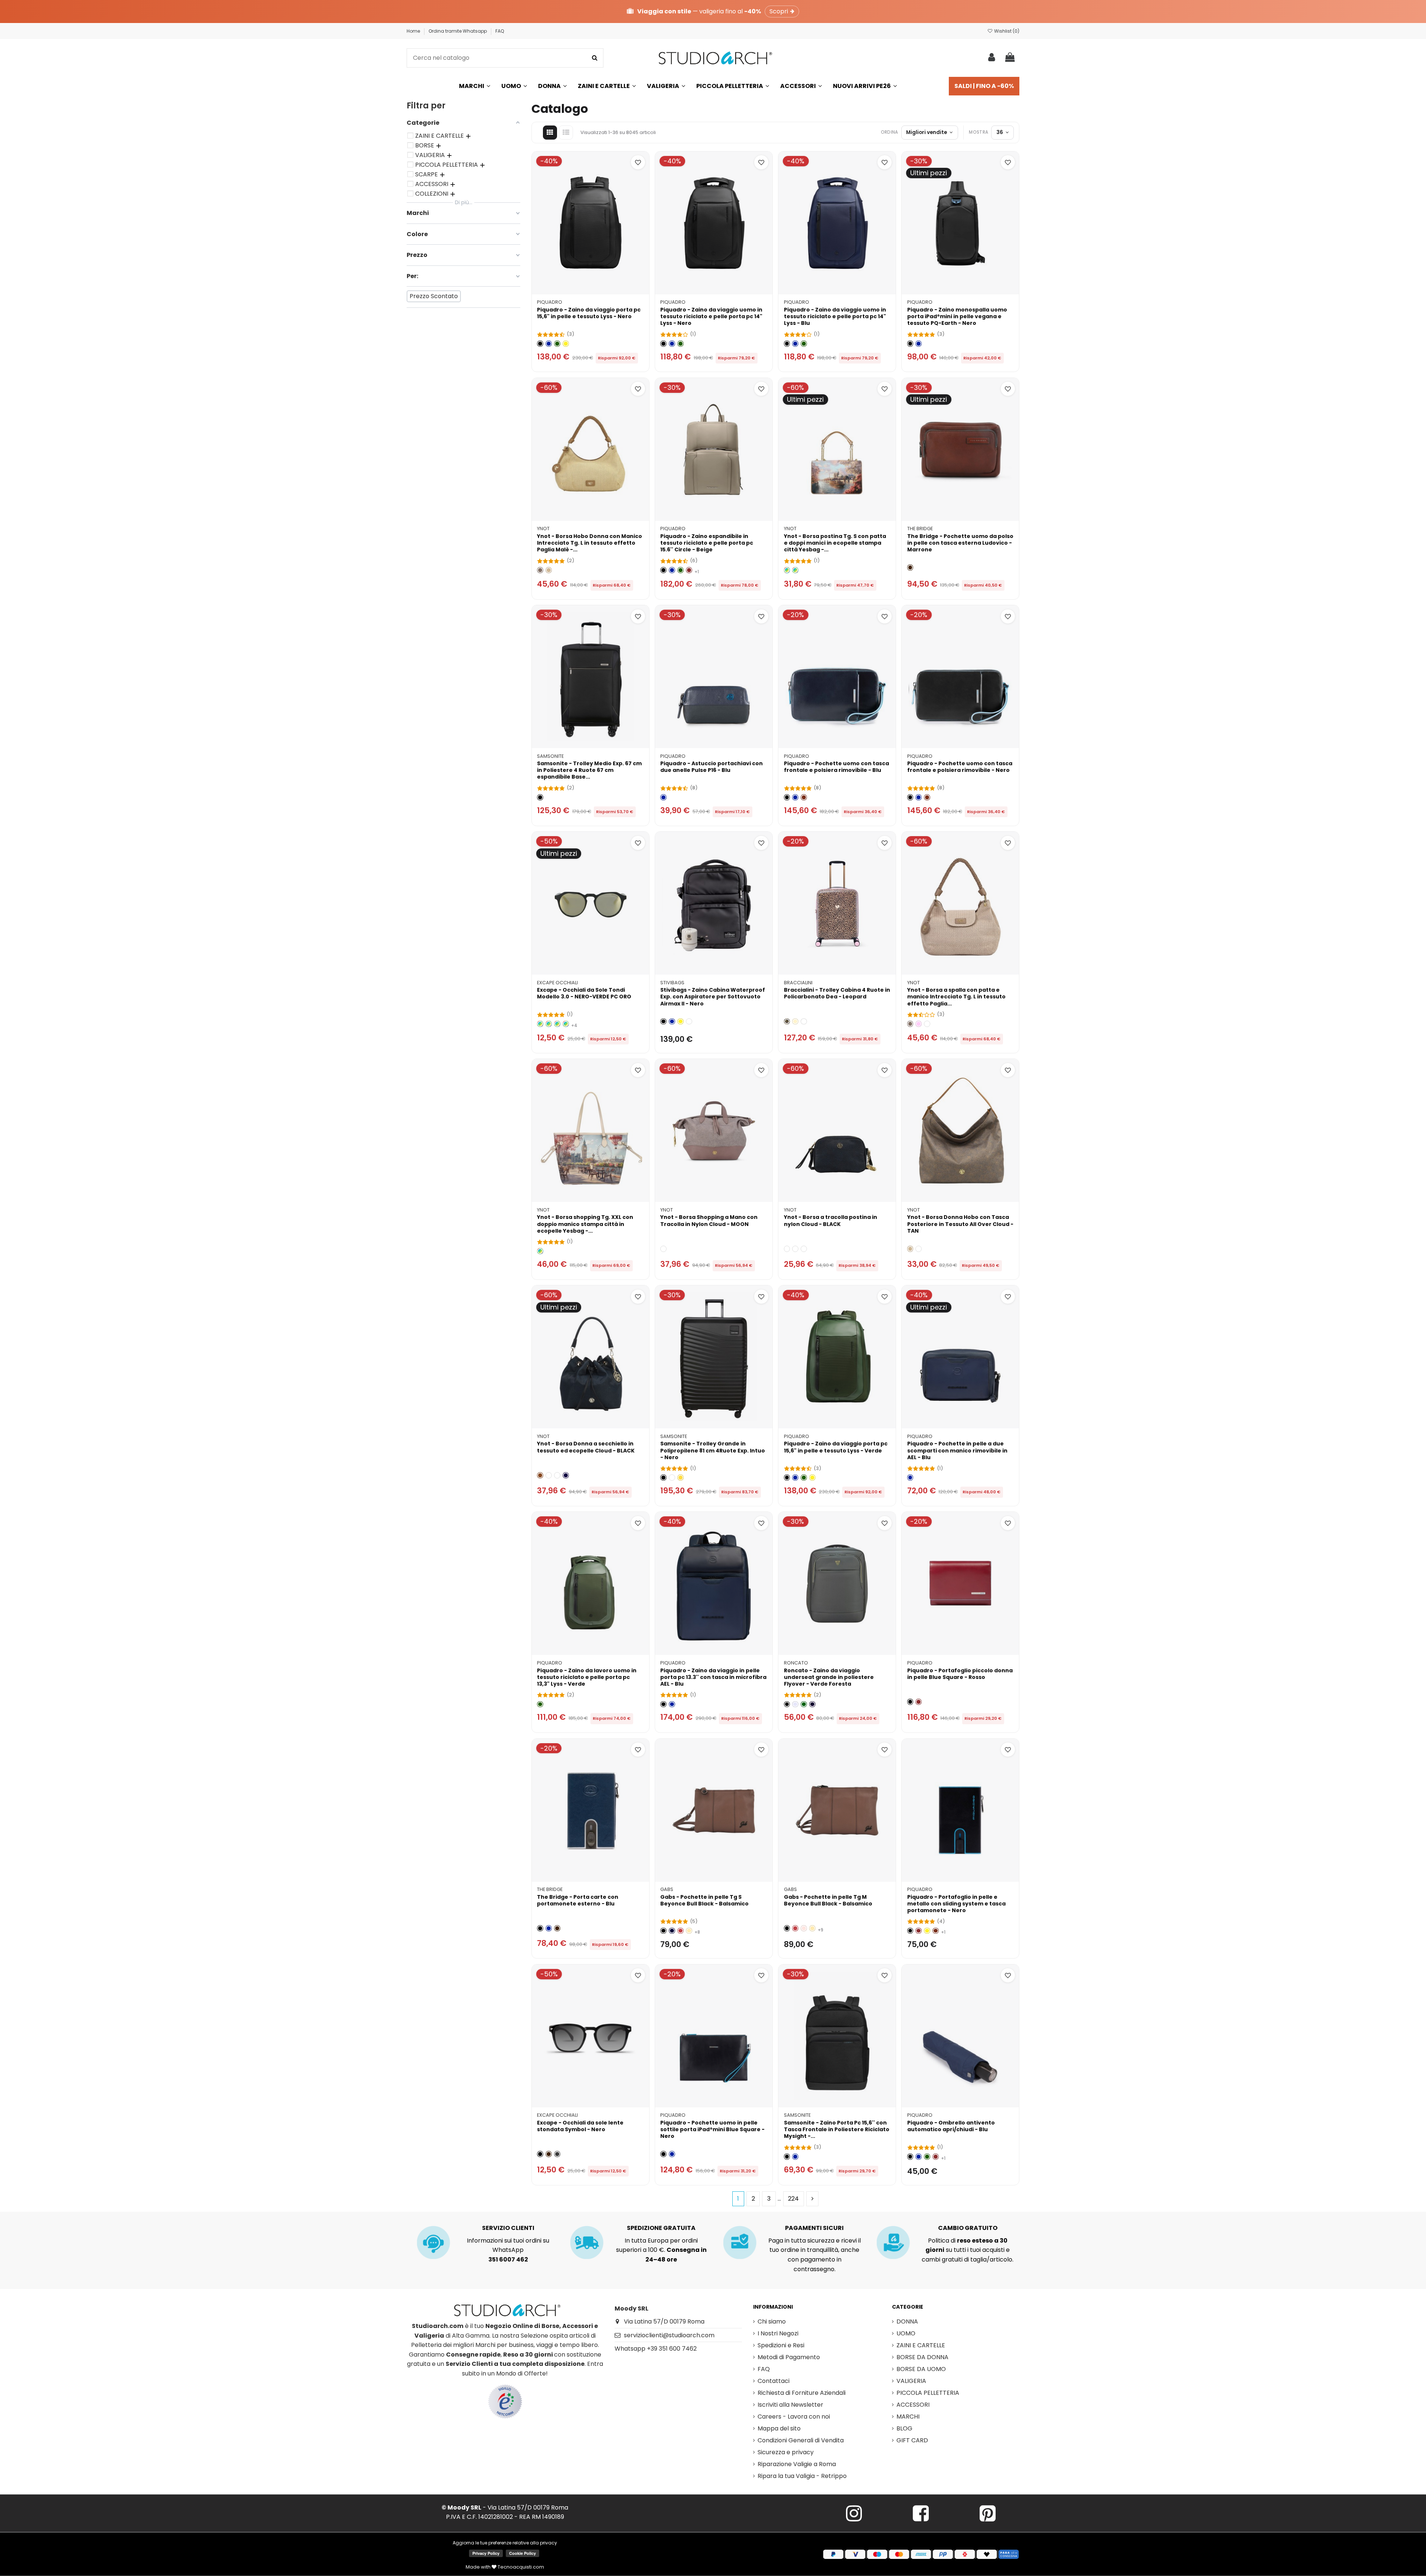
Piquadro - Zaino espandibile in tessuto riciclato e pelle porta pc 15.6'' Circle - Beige (707, 543)
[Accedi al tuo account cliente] (992, 58)
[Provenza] (804, 1928)
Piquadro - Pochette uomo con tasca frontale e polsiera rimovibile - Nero (960, 767)
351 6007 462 (508, 2259)
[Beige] (549, 570)
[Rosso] (689, 570)
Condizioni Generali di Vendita (801, 2440)
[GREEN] (795, 1249)
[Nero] (540, 344)
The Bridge (920, 529)
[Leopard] (787, 1022)
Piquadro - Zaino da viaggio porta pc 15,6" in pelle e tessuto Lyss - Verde (836, 1447)
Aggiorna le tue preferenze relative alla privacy (505, 2543)
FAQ (500, 31)
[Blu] (549, 344)
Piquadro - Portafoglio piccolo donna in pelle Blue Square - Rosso (960, 1674)
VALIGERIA (911, 2381)
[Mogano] (804, 797)
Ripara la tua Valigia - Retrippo (802, 2476)
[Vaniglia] (795, 1022)
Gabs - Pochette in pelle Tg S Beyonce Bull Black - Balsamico (704, 1900)
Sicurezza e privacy (786, 2452)
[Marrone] (910, 568)
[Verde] (557, 344)
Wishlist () (1006, 31)
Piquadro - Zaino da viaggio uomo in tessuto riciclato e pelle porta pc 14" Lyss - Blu (835, 316)
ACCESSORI (913, 2405)
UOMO (906, 2333)
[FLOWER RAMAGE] (804, 1022)
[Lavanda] (795, 1704)
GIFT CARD (912, 2440)
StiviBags (672, 983)
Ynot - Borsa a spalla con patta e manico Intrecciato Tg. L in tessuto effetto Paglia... (956, 997)
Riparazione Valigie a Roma (797, 2464)
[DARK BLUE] (672, 1478)
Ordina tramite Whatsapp (458, 31)
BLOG (904, 2428)
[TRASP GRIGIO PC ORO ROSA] (540, 1024)
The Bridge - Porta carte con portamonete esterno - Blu (578, 1900)
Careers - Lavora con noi (794, 2417)
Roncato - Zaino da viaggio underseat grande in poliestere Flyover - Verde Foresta (829, 1677)
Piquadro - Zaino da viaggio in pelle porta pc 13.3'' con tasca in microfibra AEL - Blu (713, 1677)
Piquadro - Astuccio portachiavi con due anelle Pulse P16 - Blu (712, 767)
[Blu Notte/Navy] (812, 1704)
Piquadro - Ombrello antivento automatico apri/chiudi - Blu (951, 2126)
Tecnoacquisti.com (520, 2567)
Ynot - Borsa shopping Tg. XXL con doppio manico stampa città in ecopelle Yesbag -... (585, 1224)
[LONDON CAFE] (540, 1251)
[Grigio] (557, 2154)
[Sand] (540, 570)
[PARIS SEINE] (787, 570)
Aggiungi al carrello (595, 285)
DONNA (907, 2321)
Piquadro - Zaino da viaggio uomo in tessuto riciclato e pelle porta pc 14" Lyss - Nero (711, 316)
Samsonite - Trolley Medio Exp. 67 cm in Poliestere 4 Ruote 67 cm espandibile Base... (589, 770)
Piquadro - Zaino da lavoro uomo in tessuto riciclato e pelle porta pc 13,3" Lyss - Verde (587, 1677)
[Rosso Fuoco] (681, 1931)
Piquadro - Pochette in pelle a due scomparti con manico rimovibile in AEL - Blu (957, 1450)
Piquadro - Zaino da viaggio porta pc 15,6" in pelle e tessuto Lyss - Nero (589, 313)
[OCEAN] (566, 1475)
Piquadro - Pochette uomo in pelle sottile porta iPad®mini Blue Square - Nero (712, 2129)
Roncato (796, 1663)
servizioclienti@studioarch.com (669, 2335)
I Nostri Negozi (778, 2333)
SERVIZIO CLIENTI (508, 2228)
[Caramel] (540, 1475)
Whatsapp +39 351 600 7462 (656, 2349)
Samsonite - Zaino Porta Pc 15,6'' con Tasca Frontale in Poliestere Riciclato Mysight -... (837, 2129)
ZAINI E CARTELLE (921, 2345)
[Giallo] (566, 344)
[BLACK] (787, 1249)
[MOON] (663, 1249)
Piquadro (550, 302)
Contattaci (774, 2381)
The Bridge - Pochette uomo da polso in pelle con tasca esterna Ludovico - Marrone (960, 543)
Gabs (667, 1889)
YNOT (543, 529)
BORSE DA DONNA (922, 2357)
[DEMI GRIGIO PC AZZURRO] (549, 1024)
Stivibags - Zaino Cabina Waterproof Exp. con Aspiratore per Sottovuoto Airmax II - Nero (713, 997)
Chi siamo (772, 2321)
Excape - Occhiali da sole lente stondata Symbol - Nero (580, 2126)
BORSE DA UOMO (921, 2369)
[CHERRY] (689, 1022)
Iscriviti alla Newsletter (790, 2405)
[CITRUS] (681, 1478)
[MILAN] (795, 570)
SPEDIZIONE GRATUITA (661, 2228)
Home (414, 31)
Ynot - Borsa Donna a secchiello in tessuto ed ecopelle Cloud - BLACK (586, 1447)
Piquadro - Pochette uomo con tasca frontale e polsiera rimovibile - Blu (836, 767)
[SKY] (927, 1024)
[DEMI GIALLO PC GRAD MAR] (557, 1024)
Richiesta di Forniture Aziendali (802, 2393)
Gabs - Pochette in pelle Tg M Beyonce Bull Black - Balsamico (828, 1900)
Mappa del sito (779, 2428)
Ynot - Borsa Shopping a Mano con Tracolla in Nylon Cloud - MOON (709, 1220)
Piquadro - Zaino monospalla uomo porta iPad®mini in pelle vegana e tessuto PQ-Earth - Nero (957, 316)
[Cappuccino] (689, 1931)
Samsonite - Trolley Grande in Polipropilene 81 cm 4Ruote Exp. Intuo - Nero (713, 1450)
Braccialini (798, 983)
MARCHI (908, 2417)
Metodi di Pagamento (789, 2357)
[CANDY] (557, 1475)
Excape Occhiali (557, 983)
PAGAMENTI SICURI (814, 2228)
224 (793, 2199)
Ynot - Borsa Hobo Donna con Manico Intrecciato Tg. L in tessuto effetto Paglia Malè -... (590, 543)
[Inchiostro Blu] (672, 1931)
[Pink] (919, 1024)
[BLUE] (804, 1249)
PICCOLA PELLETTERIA (928, 2393)
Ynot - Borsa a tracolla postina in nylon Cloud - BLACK (831, 1220)
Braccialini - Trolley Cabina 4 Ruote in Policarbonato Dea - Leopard (837, 993)
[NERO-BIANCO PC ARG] (566, 1024)
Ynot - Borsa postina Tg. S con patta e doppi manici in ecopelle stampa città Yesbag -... (835, 543)
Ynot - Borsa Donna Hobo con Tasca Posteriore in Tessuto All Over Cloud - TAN (960, 1224)
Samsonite (550, 756)
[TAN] (919, 1249)
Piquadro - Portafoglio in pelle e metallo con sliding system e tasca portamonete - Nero (956, 1904)
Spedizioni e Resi (781, 2345)
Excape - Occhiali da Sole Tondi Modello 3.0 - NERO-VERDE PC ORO (584, 993)
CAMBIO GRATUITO (968, 2228)
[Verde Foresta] (804, 1704)
